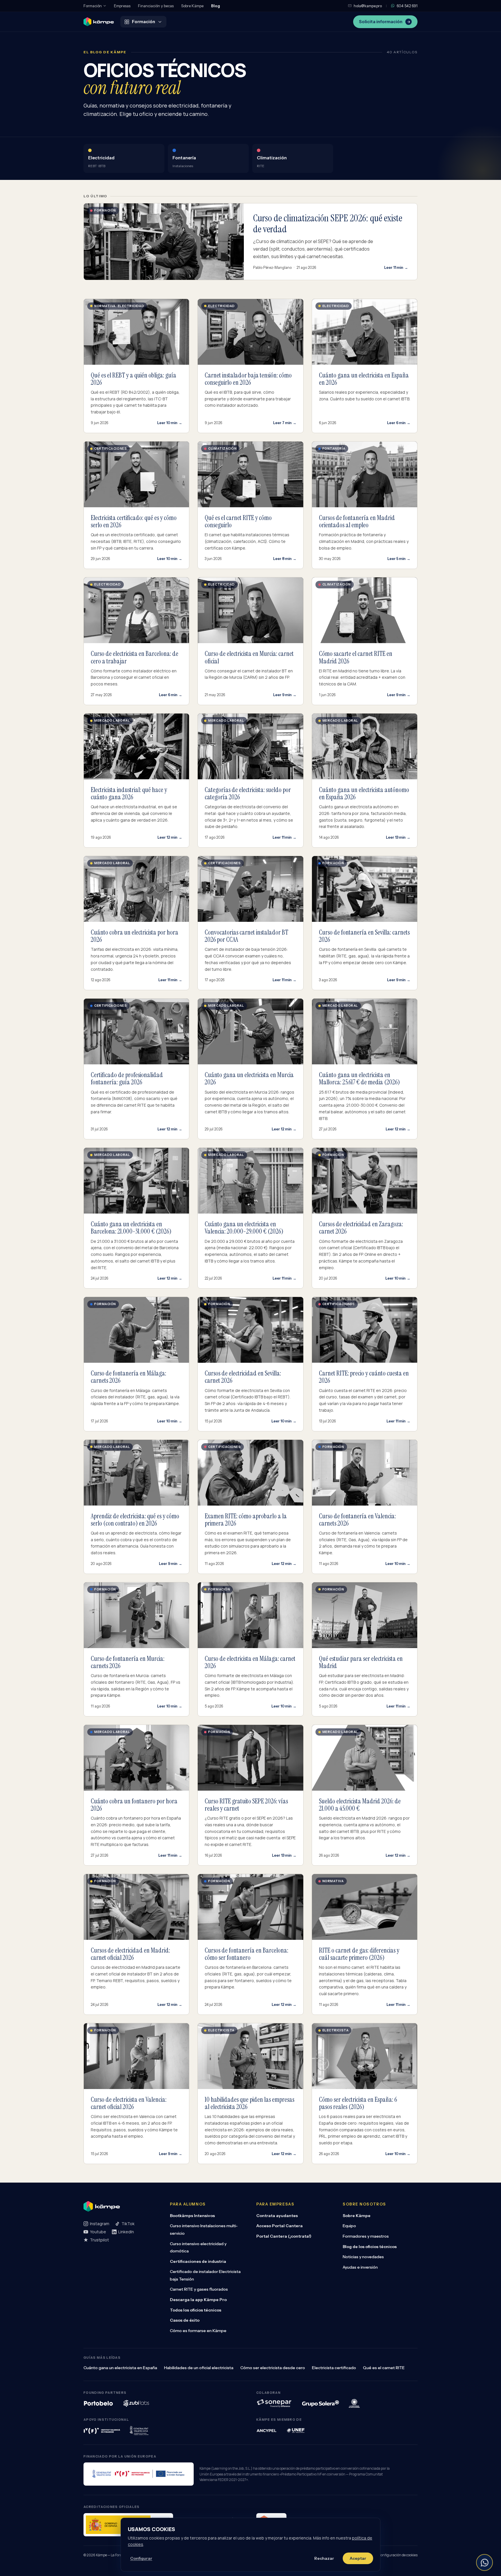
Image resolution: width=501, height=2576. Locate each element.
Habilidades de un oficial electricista (199, 2368)
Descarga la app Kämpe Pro (198, 2300)
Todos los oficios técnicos (196, 2310)
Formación (93, 6)
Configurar (141, 2558)
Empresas (122, 6)
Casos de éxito (185, 2320)
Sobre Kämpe (192, 6)
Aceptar (358, 2558)
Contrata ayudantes (277, 2216)
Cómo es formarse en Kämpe (198, 2331)
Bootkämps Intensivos (192, 2216)
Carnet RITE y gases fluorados (199, 2289)
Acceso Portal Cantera (279, 2226)
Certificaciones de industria (198, 2261)
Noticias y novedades (363, 2257)
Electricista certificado (334, 2368)
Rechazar (324, 2558)
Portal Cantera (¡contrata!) (284, 2236)
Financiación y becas (156, 6)
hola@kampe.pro (368, 6)
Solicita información (381, 22)
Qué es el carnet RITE (384, 2368)
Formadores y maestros (366, 2236)
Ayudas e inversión (360, 2267)
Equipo (349, 2226)
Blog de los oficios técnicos (370, 2247)
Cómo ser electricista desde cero (273, 2368)
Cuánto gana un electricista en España (120, 2368)
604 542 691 (407, 6)
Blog (216, 6)
